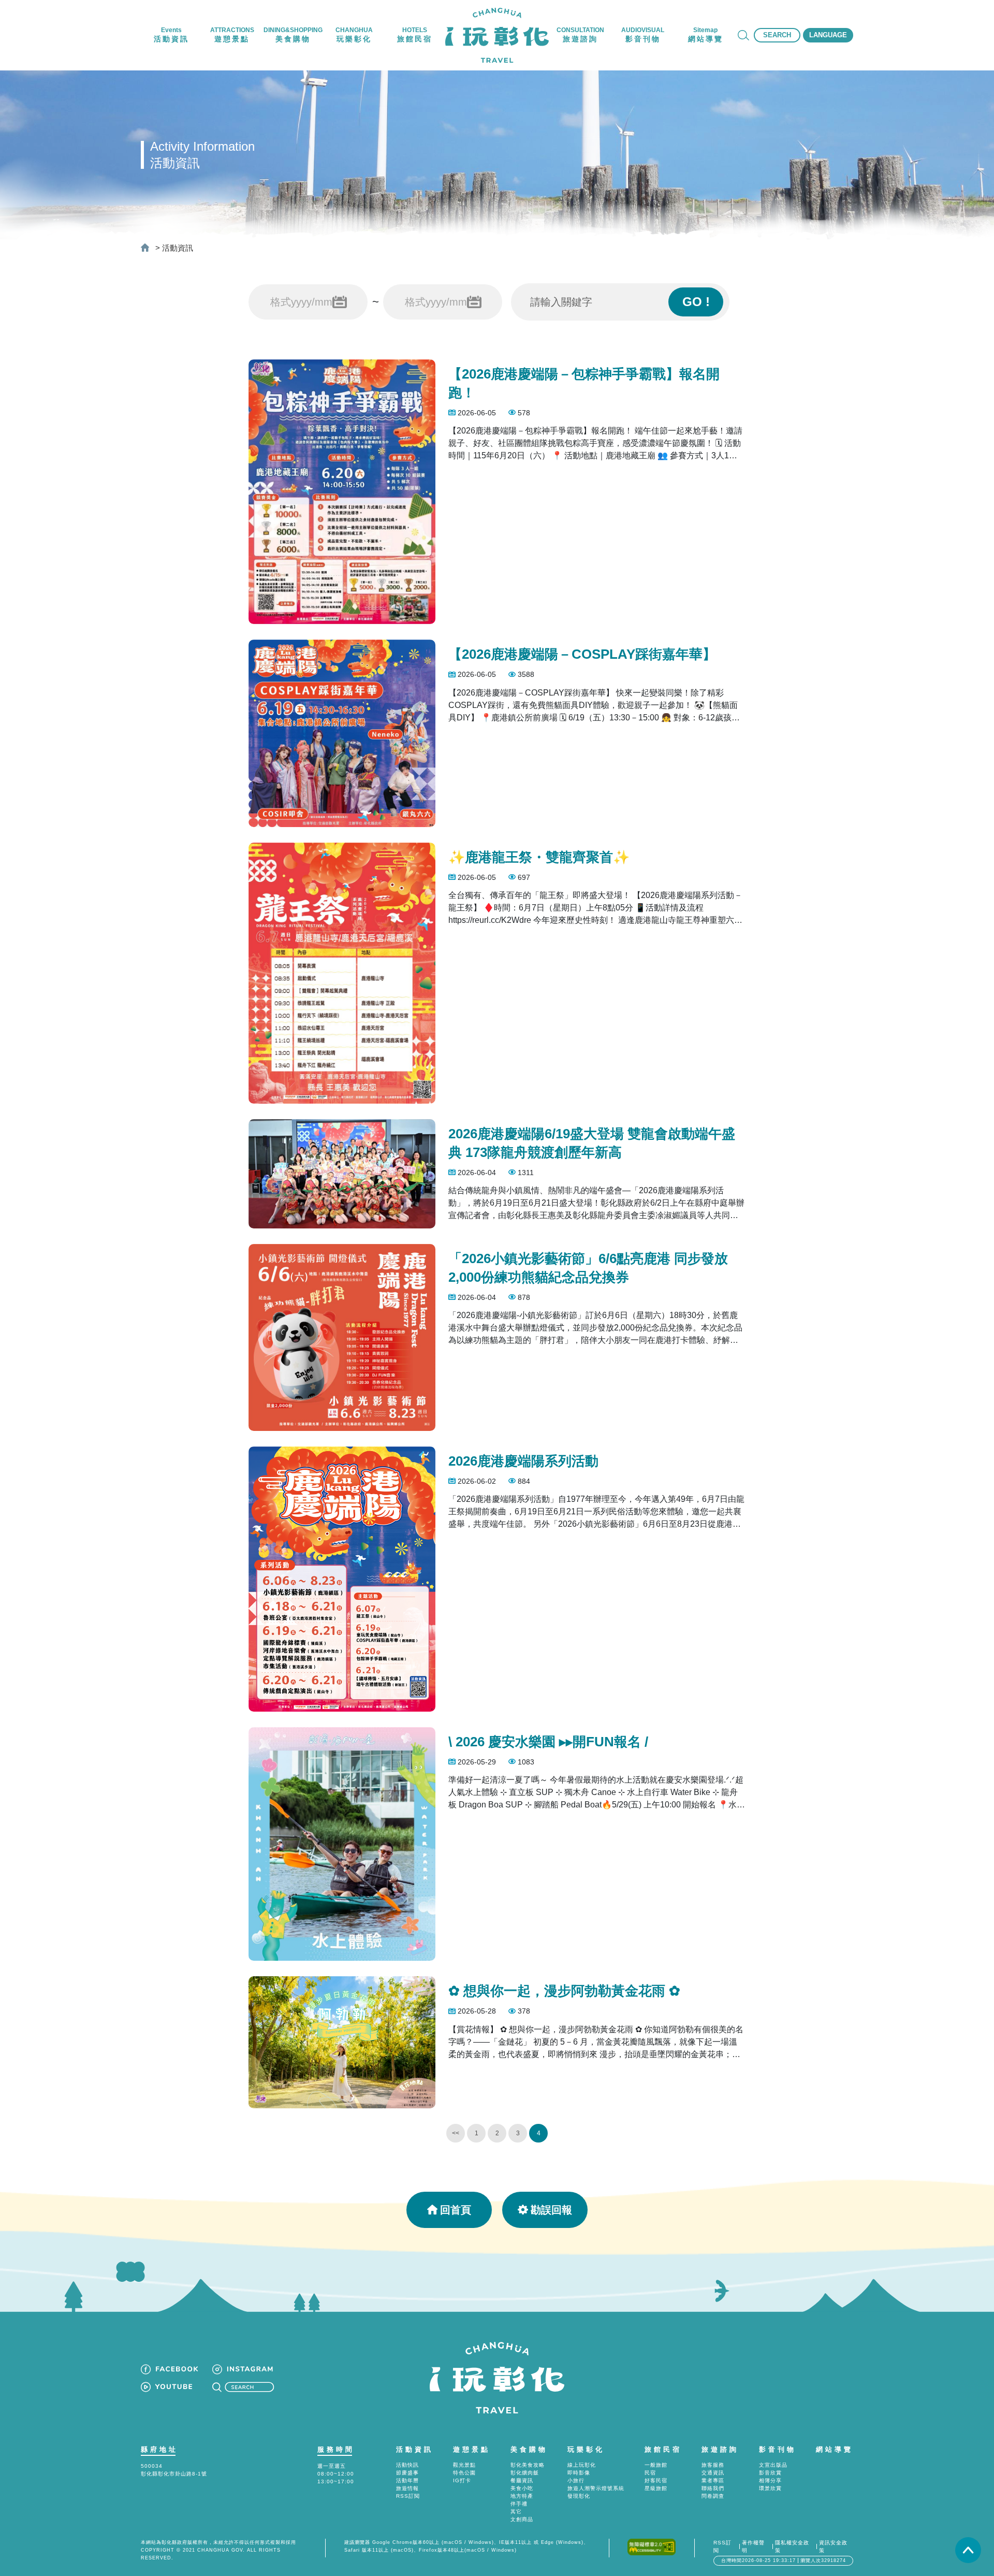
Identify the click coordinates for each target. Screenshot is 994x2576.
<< (456, 2133)
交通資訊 (713, 2473)
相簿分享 (770, 2480)
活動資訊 (178, 248)
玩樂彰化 (586, 2449)
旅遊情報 (407, 2488)
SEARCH (777, 35)
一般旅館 (656, 2465)
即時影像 (579, 2473)
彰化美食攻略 (528, 2465)
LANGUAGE (828, 35)
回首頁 (456, 2210)
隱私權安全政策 (792, 2546)
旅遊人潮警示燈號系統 (596, 2488)
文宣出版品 (773, 2465)
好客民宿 (656, 2480)
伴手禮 (519, 2504)
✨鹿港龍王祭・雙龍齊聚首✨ (539, 857)
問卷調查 (713, 2496)
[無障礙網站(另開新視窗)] (652, 2546)
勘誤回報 (551, 2210)
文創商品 (522, 2519)
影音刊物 (778, 2449)
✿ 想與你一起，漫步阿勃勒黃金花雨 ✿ (564, 1991)
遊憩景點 (472, 2449)
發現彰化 (579, 2496)
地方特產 (522, 2496)
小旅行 (576, 2480)
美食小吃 (522, 2488)
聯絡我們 (713, 2488)
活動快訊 (407, 2465)
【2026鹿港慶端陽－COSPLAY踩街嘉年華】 (582, 654)
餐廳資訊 (522, 2480)
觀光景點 (464, 2465)
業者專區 (713, 2480)
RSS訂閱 (408, 2496)
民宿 (650, 2473)
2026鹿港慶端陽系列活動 (523, 1461)
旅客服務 (713, 2465)
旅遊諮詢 (720, 2449)
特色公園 (464, 2473)
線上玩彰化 (582, 2465)
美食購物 (529, 2449)
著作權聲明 (753, 2546)
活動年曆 (407, 2480)
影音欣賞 (770, 2473)
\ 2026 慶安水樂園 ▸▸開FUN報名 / (548, 1742)
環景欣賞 (770, 2488)
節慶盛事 (407, 2473)
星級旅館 (656, 2488)
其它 (516, 2512)
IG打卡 (462, 2480)
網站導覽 (835, 2449)
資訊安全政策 (833, 2546)
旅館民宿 (663, 2449)
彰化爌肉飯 (525, 2473)
